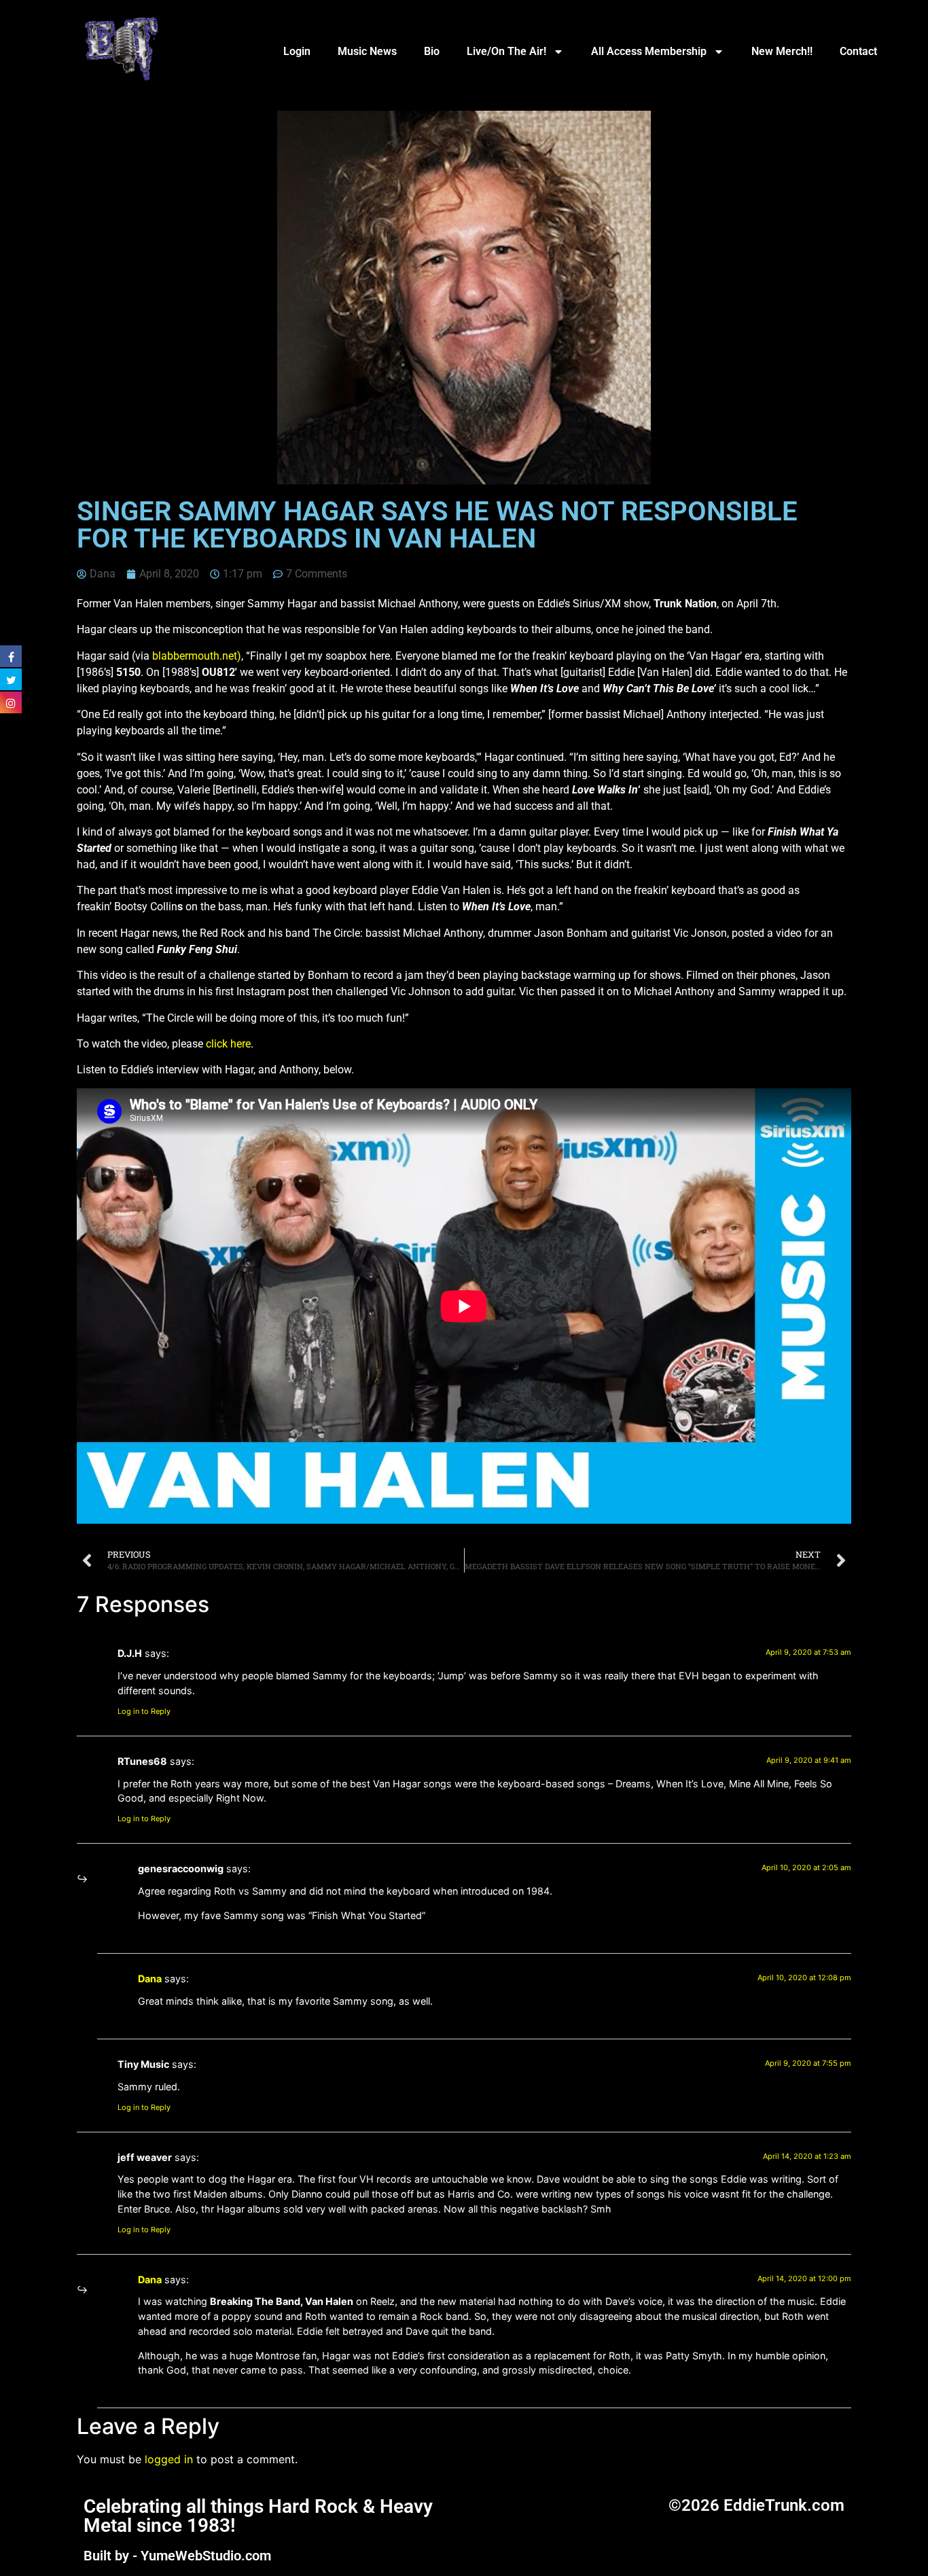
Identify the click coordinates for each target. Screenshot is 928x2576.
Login (297, 51)
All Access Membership (649, 51)
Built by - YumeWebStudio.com (177, 2556)
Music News (367, 51)
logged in (169, 2459)
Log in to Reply (144, 1711)
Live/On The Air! (506, 51)
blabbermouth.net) (197, 656)
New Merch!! (782, 51)
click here (228, 1044)
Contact (858, 51)
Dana (150, 1979)
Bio (432, 51)
